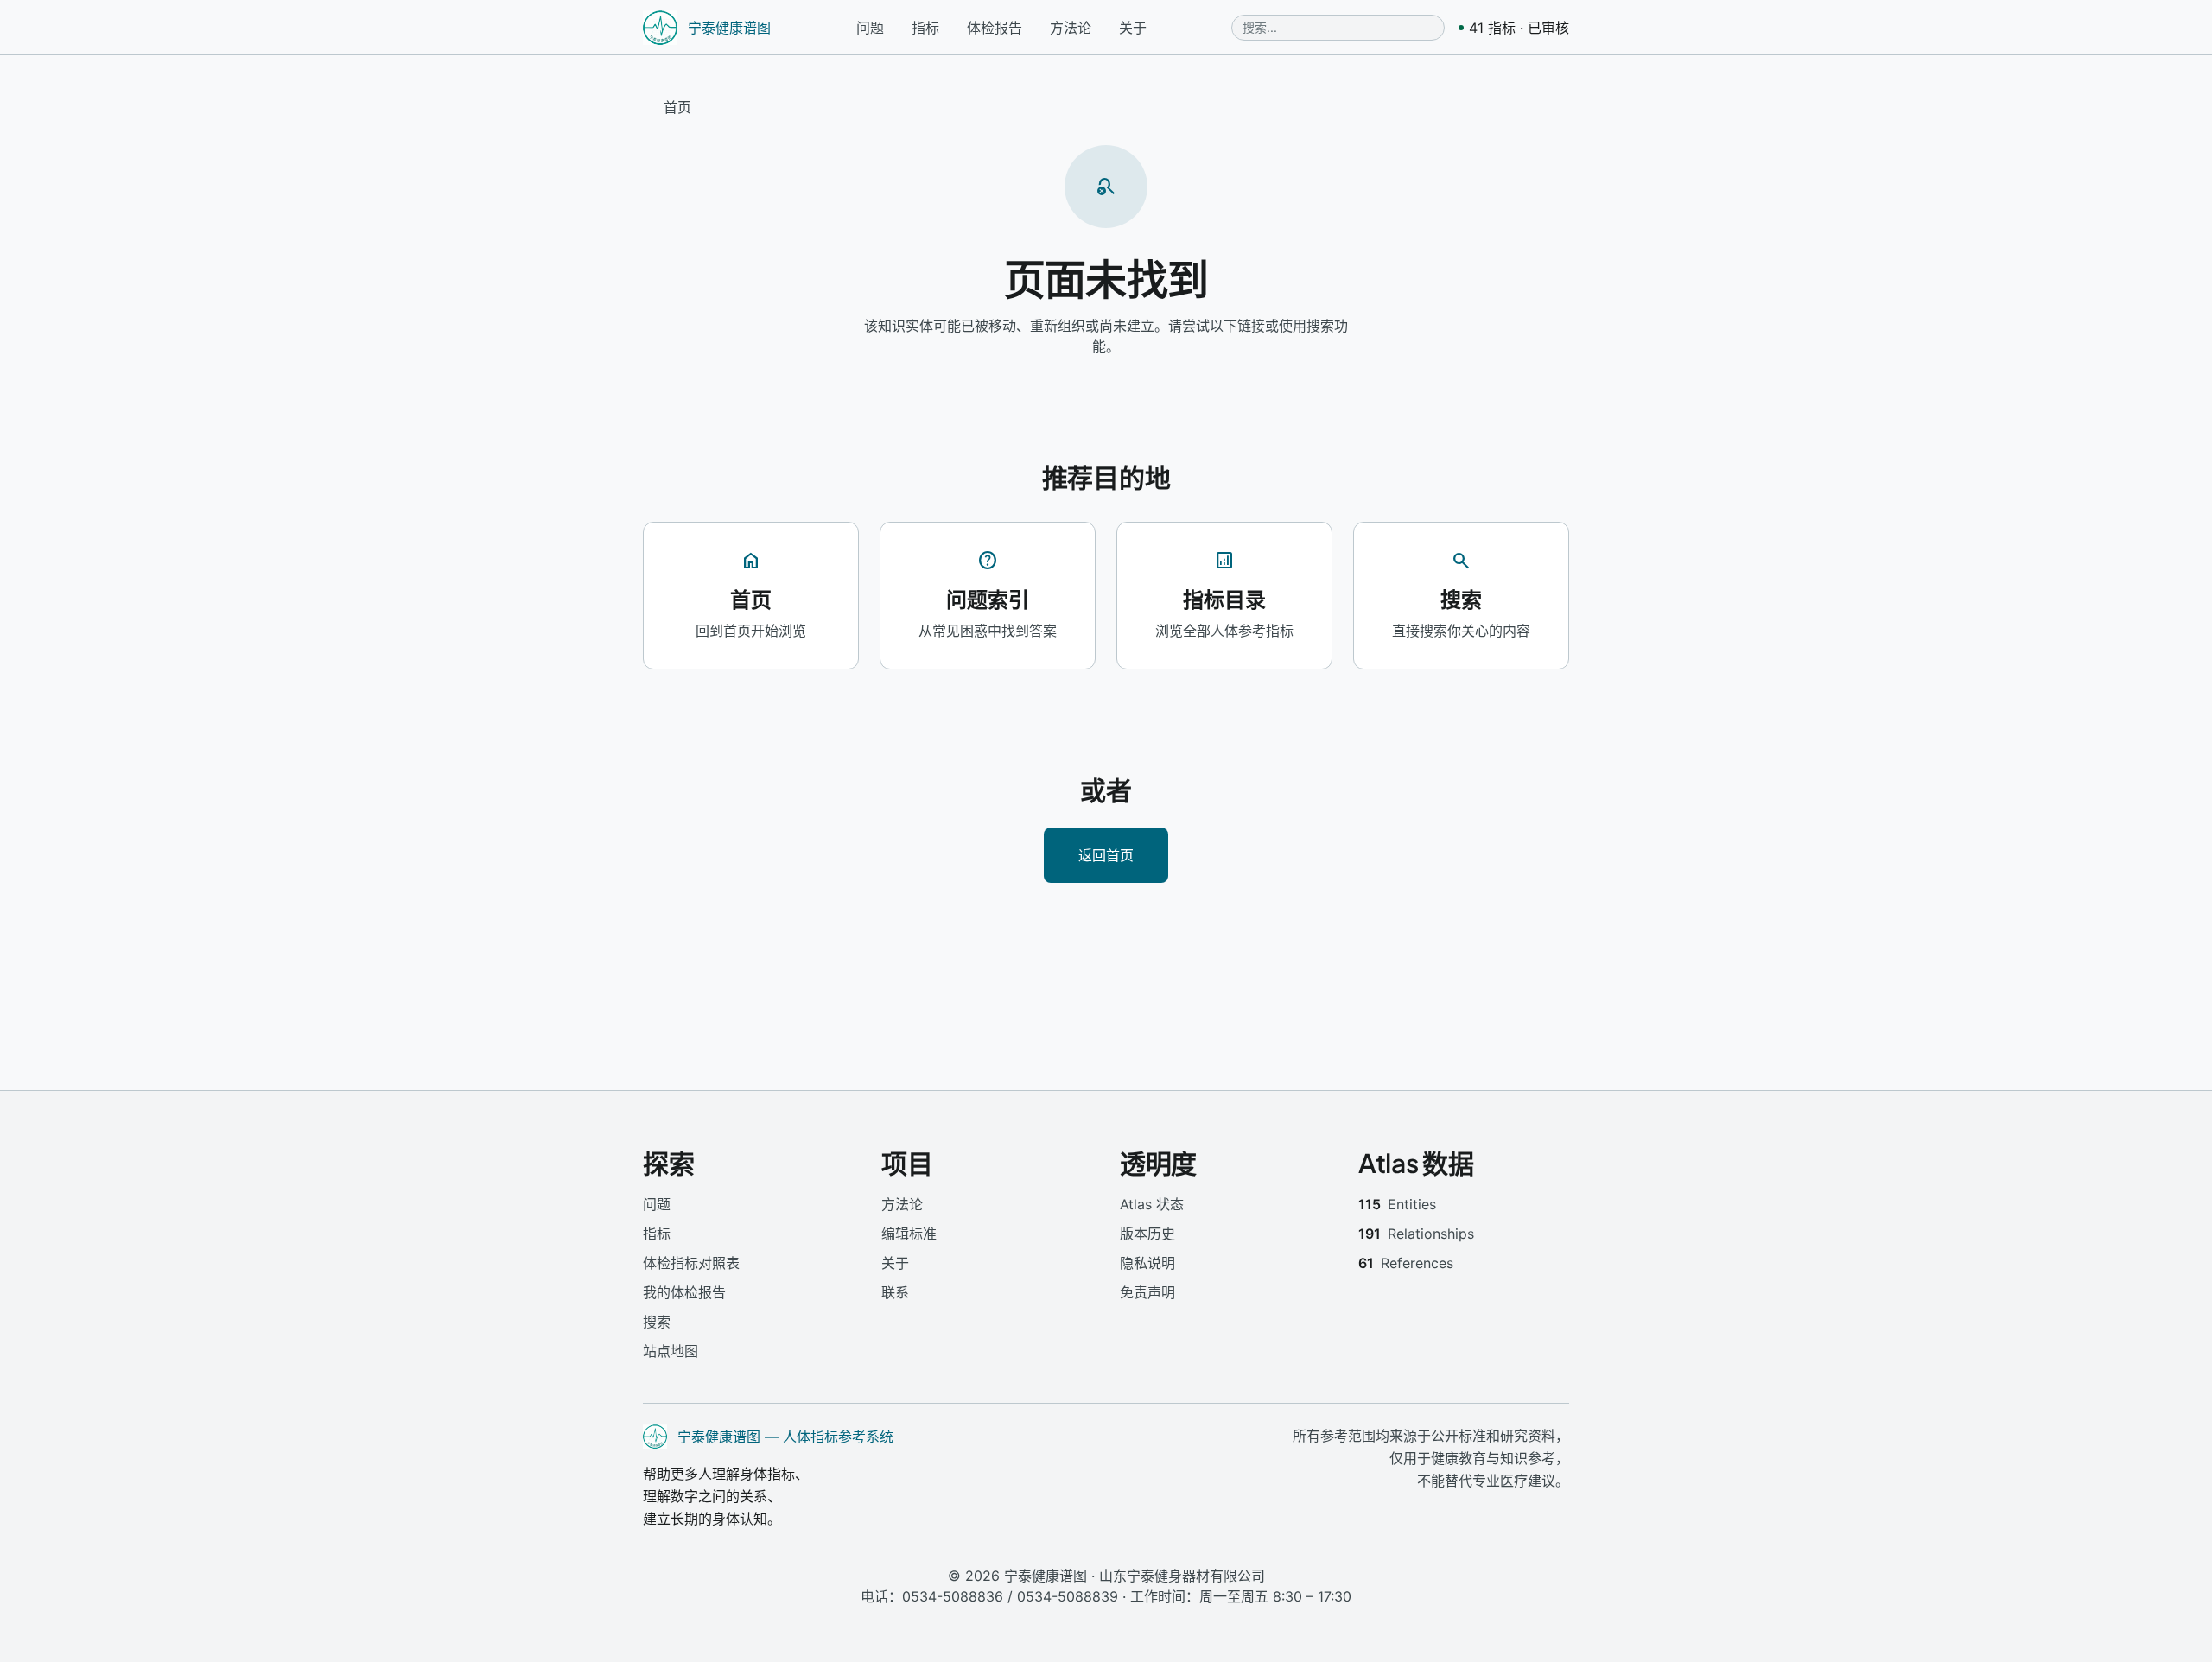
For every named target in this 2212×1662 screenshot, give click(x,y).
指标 (925, 28)
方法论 (1071, 28)
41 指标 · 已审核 (1519, 28)
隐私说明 (1147, 1263)
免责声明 (1147, 1292)
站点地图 (671, 1351)
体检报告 (995, 28)
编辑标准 (909, 1234)
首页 (677, 107)
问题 (870, 28)
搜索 (657, 1322)
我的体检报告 (684, 1292)
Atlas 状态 (1152, 1204)
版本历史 (1147, 1234)
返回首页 (1106, 855)
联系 (895, 1292)
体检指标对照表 (691, 1263)
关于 (1133, 28)
